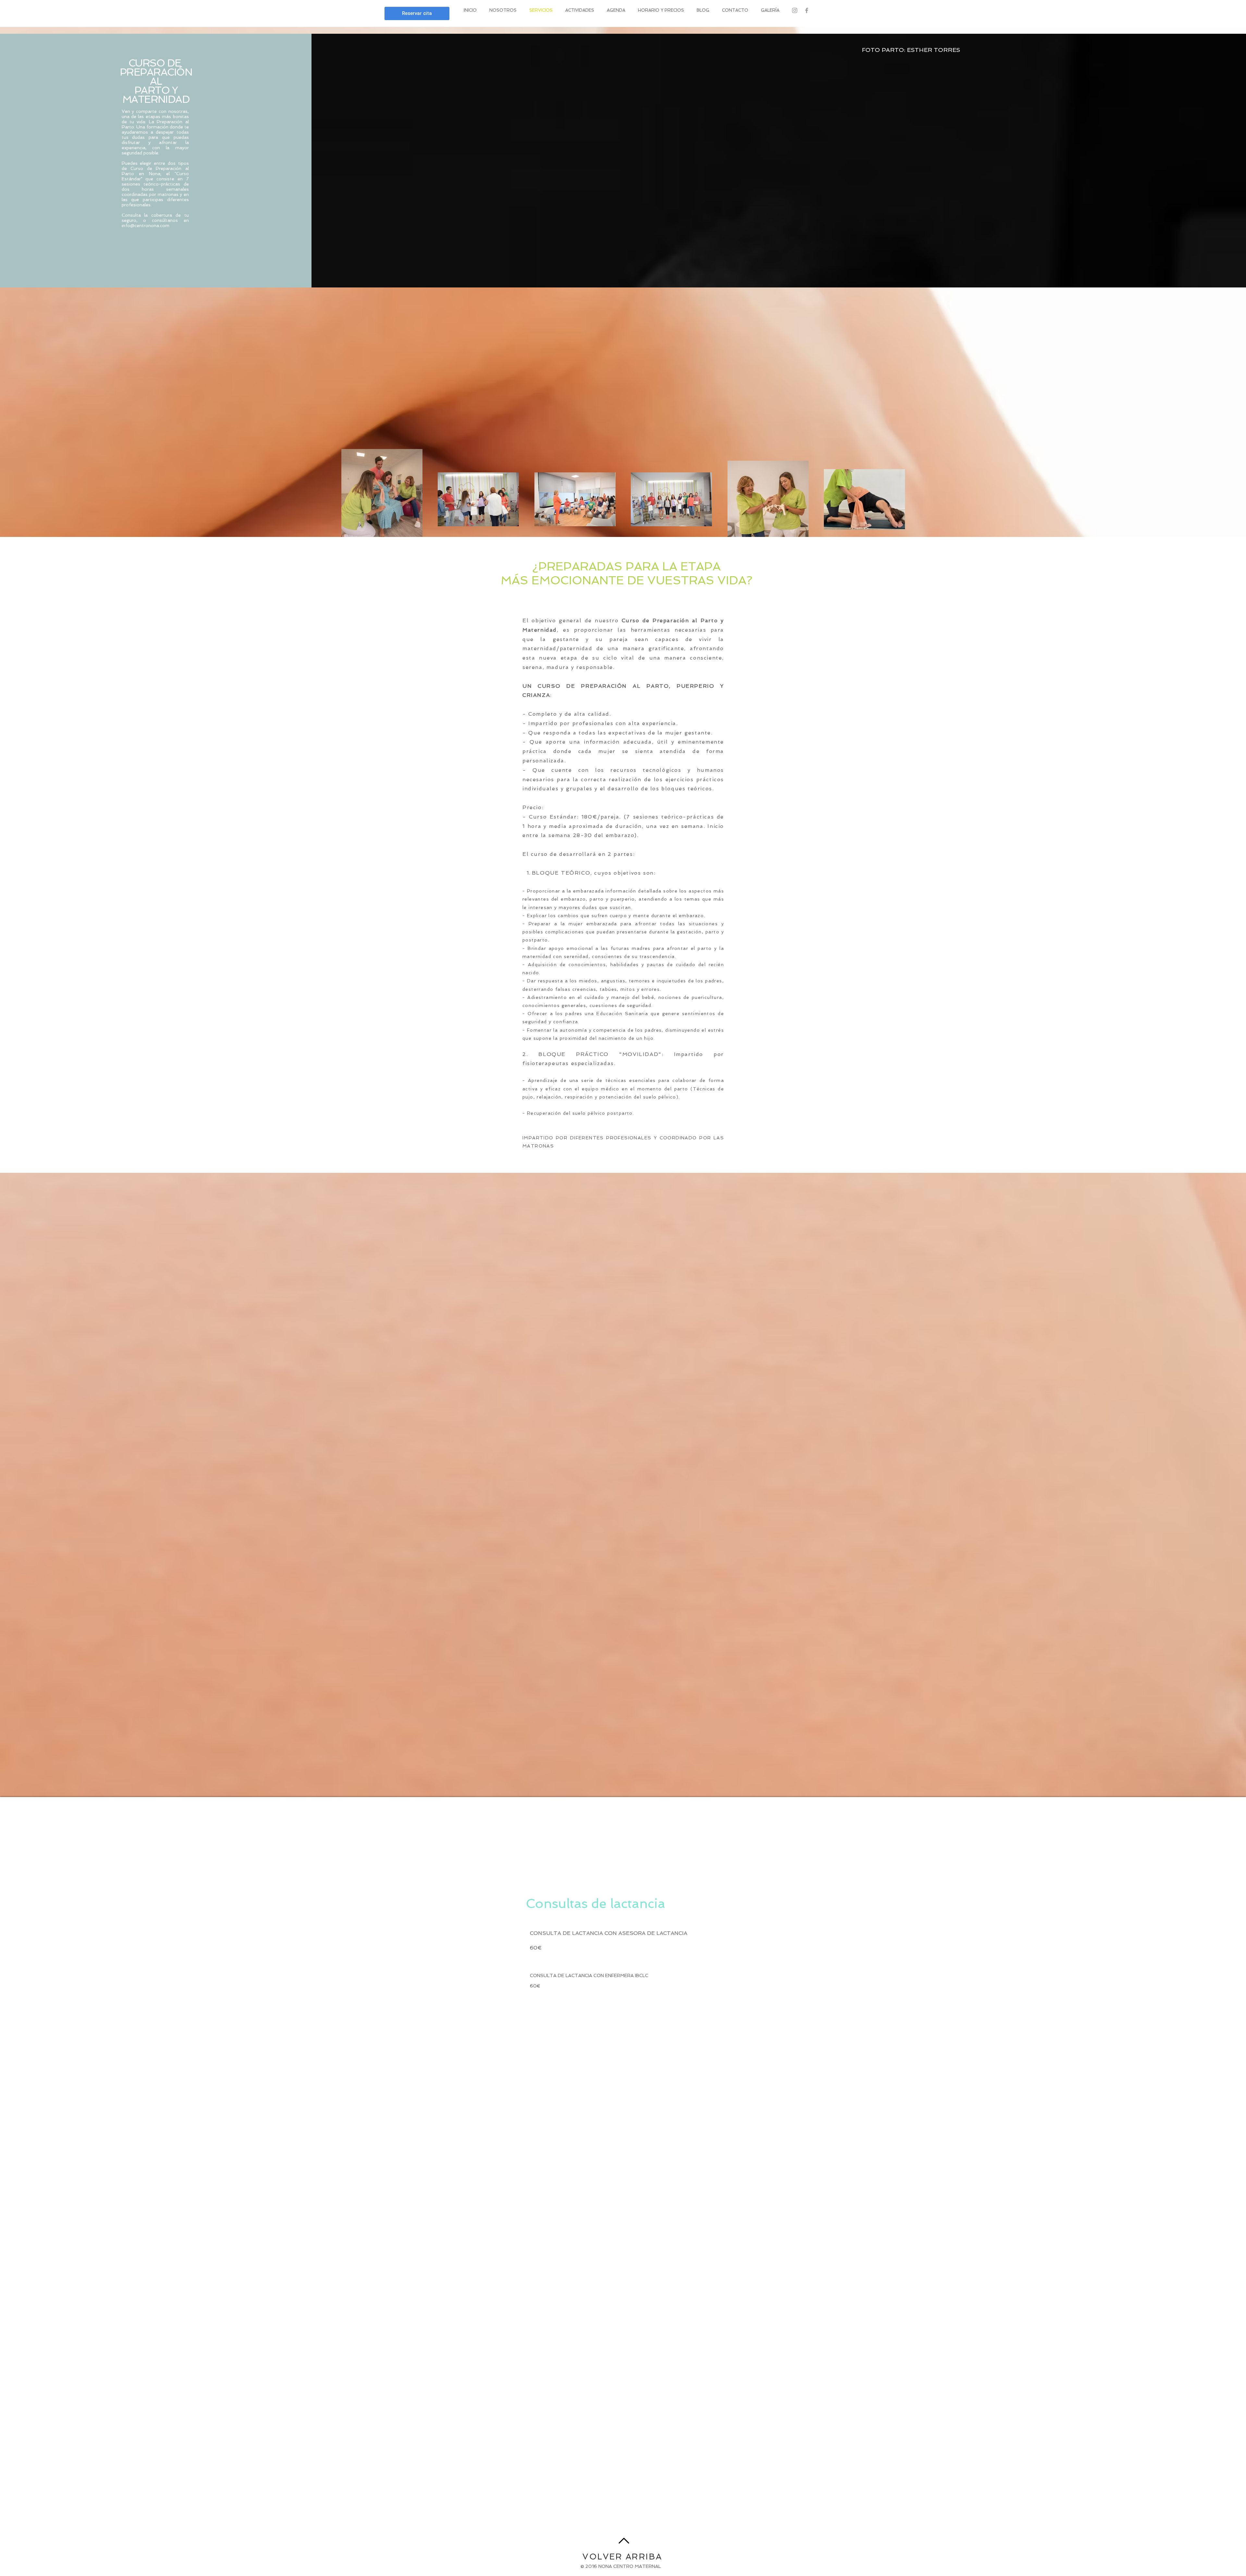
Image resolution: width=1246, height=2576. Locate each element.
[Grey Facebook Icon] (807, 10)
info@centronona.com (146, 225)
